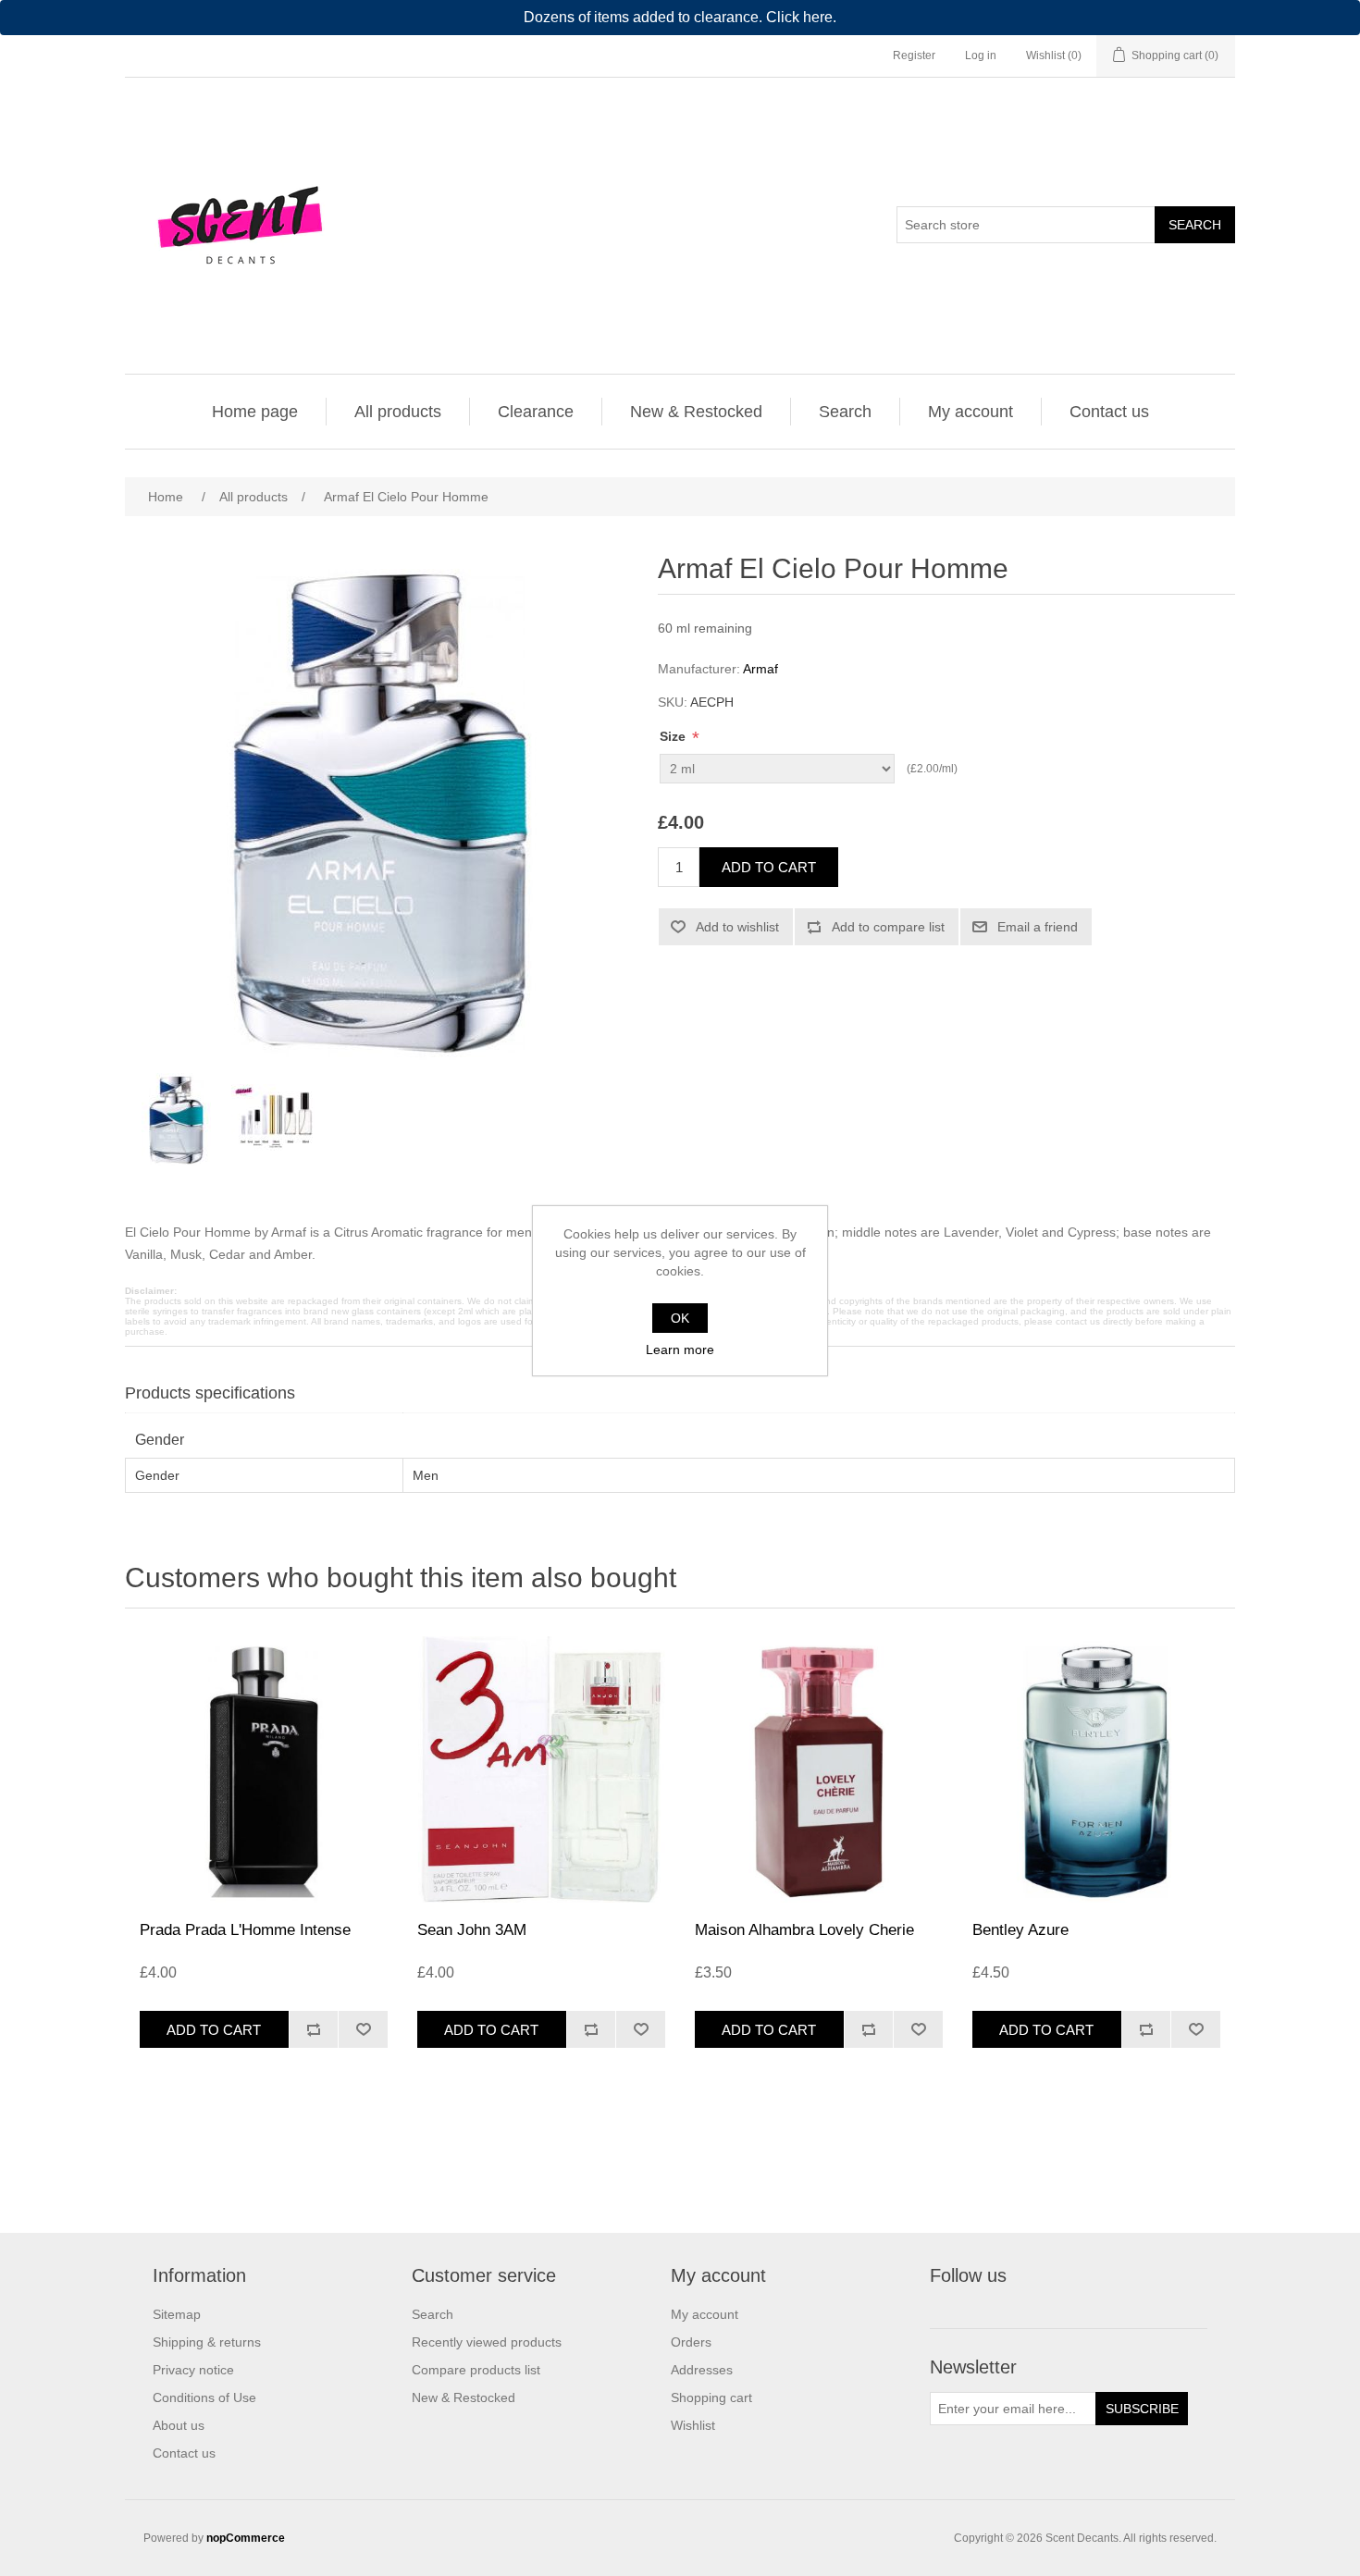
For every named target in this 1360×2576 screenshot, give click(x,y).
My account (971, 412)
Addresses (702, 2370)
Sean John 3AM (472, 1930)
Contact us (1109, 412)
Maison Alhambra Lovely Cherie (804, 1930)
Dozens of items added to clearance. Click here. (680, 17)
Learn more (680, 1350)
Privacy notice (193, 2370)
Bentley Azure (1020, 1930)
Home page (255, 412)
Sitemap (177, 2314)
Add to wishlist (737, 927)
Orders (691, 2342)
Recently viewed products (487, 2342)
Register (914, 55)
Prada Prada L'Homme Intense (245, 1930)
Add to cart (769, 867)
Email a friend (1038, 927)
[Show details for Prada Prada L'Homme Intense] (264, 1769)
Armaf (760, 669)
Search (1195, 225)
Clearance (536, 412)
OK (680, 1318)
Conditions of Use (204, 2397)
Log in (981, 55)
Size (674, 736)
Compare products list (476, 2370)
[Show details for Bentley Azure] (1096, 1769)
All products (398, 412)
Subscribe (1142, 2409)
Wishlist (693, 2425)
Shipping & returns (207, 2342)
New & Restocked (696, 412)
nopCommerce (246, 2538)
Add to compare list (888, 927)
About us (179, 2425)
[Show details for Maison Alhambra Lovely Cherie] (819, 1769)
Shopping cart (711, 2397)
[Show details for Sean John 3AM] (541, 1769)
